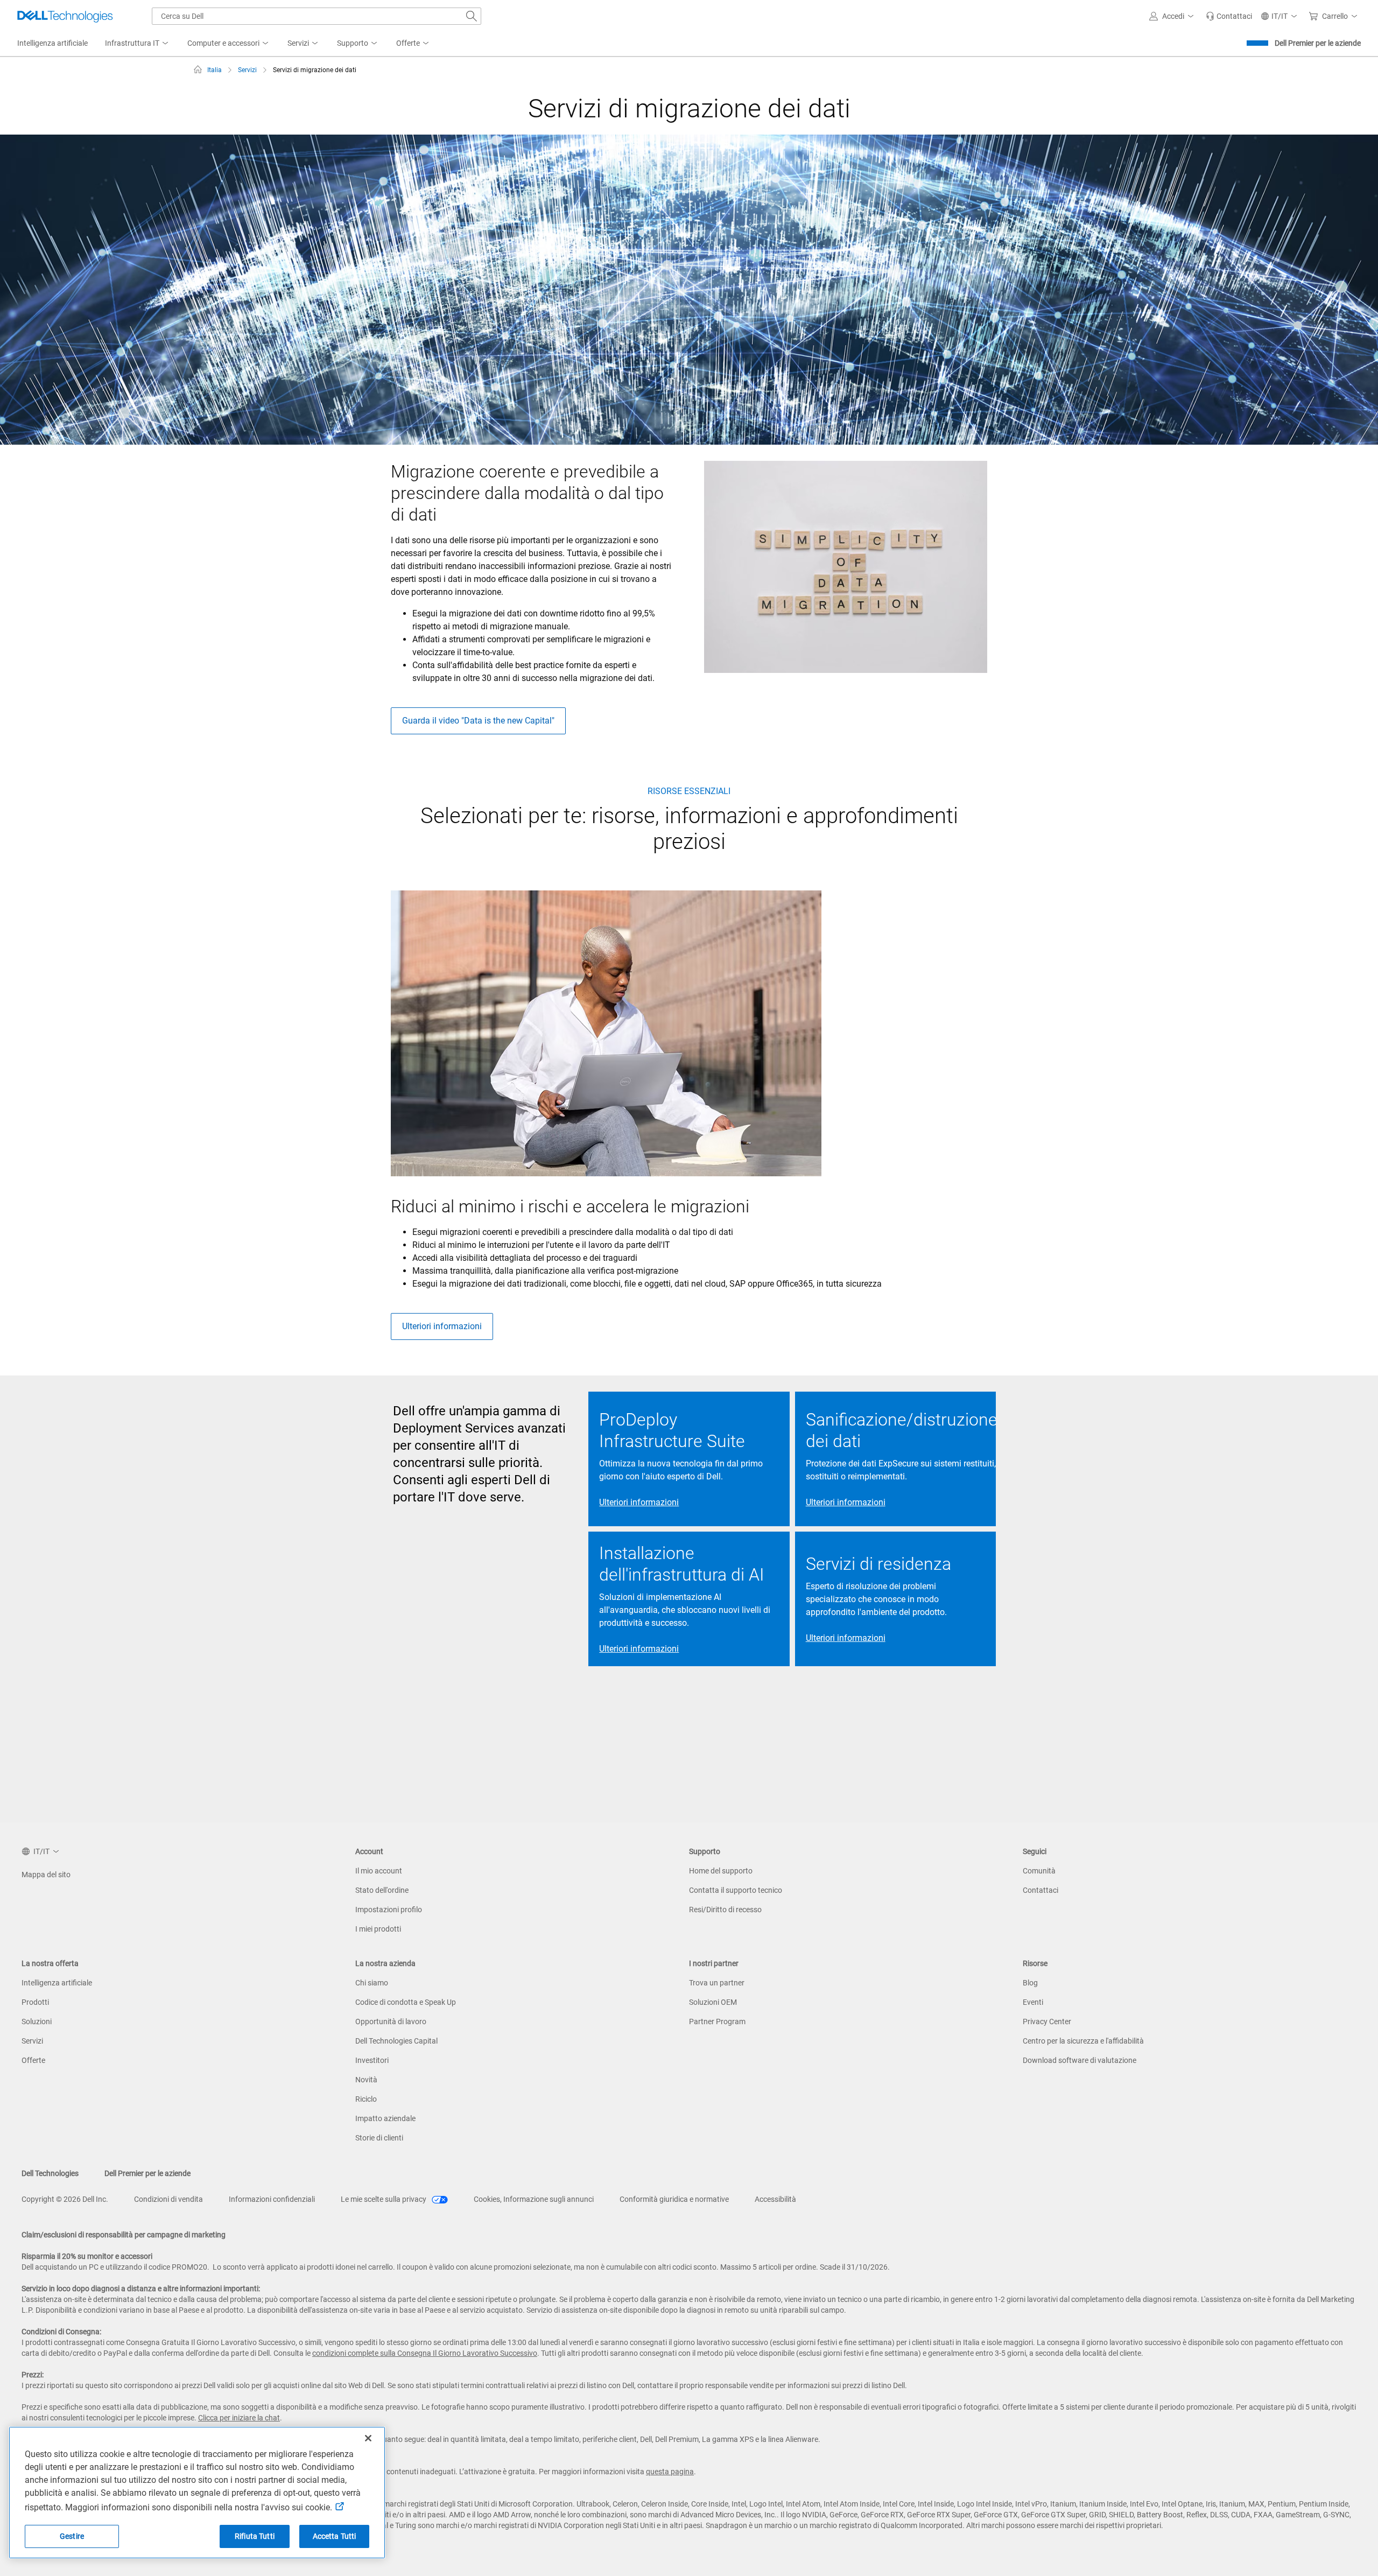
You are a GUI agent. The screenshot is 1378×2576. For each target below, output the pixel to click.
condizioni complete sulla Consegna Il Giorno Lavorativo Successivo (425, 2353)
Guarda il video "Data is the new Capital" (478, 721)
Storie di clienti (379, 2138)
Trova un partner (717, 1983)
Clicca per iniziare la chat (239, 2418)
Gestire (72, 2536)
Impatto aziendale (385, 2118)
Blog (1030, 1983)
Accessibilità (775, 2199)
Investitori (372, 2060)
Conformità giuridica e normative (674, 2199)
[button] (1173, 16)
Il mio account (379, 1871)
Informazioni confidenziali (272, 2199)
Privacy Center (1047, 2022)
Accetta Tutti (335, 2536)
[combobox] (317, 16)
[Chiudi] (368, 2438)
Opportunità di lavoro (391, 2022)
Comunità (1039, 1871)
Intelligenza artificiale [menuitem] (52, 43)
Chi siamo (372, 1983)
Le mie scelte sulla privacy (384, 2199)
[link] (1229, 16)
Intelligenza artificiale (57, 1983)
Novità (366, 2080)
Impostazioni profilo (389, 1910)
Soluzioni (37, 2022)
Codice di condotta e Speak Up (406, 2002)
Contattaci (1040, 1890)
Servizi (32, 2041)
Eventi (1033, 2002)
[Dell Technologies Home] (65, 16)
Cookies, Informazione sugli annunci (534, 2199)
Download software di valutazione (1080, 2060)
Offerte (33, 2060)
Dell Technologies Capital (396, 2041)
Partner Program (717, 2022)
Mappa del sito (46, 1875)
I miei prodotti (378, 1929)
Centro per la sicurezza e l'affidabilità (1083, 2041)
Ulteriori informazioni (442, 1326)
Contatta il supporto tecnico (736, 1890)
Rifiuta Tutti (255, 2536)
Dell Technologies (50, 2173)
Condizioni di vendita (168, 2199)
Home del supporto (721, 1871)
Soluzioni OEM (713, 2002)
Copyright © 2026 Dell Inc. (65, 2199)
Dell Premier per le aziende (1318, 43)
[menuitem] (138, 44)
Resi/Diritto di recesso (725, 1910)
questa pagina (670, 2472)
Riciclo (366, 2099)
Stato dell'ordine (382, 1890)
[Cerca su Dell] (472, 16)
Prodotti (35, 2002)
